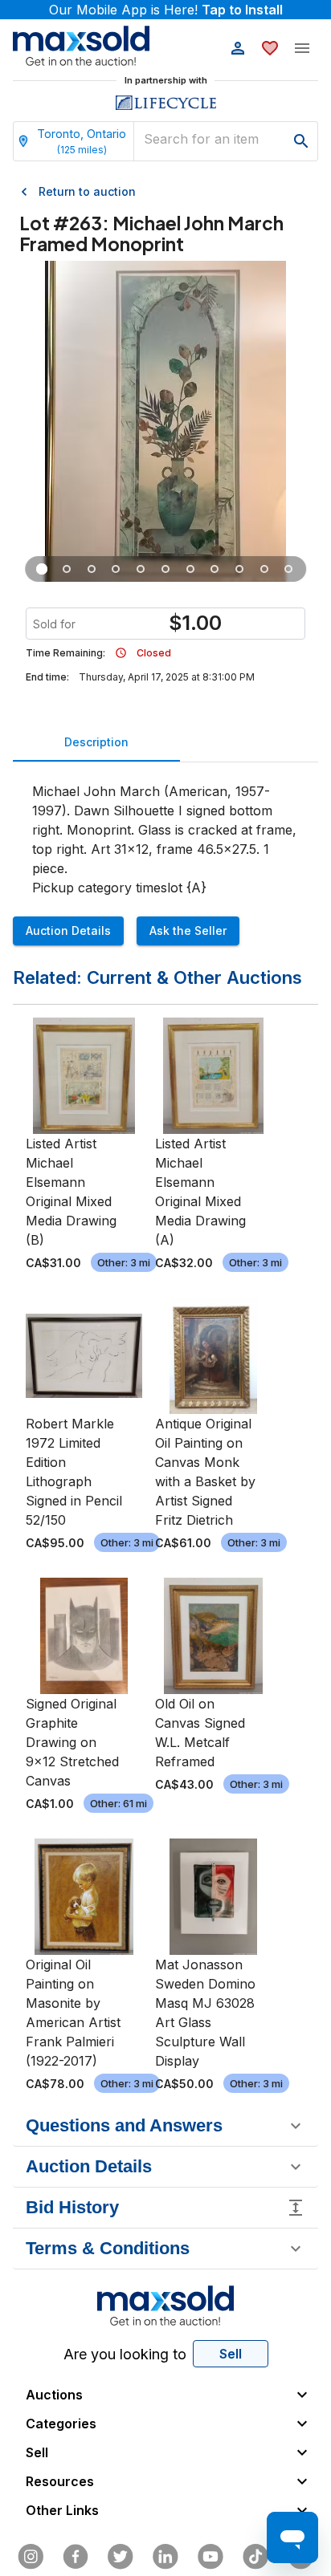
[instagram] (31, 2557)
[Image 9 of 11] (240, 569)
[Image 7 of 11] (190, 569)
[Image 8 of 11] (215, 569)
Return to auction (87, 191)
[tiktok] (255, 2557)
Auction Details (68, 930)
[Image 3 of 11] (92, 569)
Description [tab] (96, 742)
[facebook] (76, 2557)
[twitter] (121, 2557)
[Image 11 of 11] (289, 569)
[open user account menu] (238, 48)
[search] (301, 141)
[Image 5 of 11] (141, 569)
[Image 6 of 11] (166, 569)
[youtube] (210, 2557)
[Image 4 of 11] (116, 569)
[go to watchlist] (270, 48)
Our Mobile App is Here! (166, 10)
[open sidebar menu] (302, 48)
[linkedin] (165, 2557)
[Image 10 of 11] (264, 569)
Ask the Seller (188, 930)
